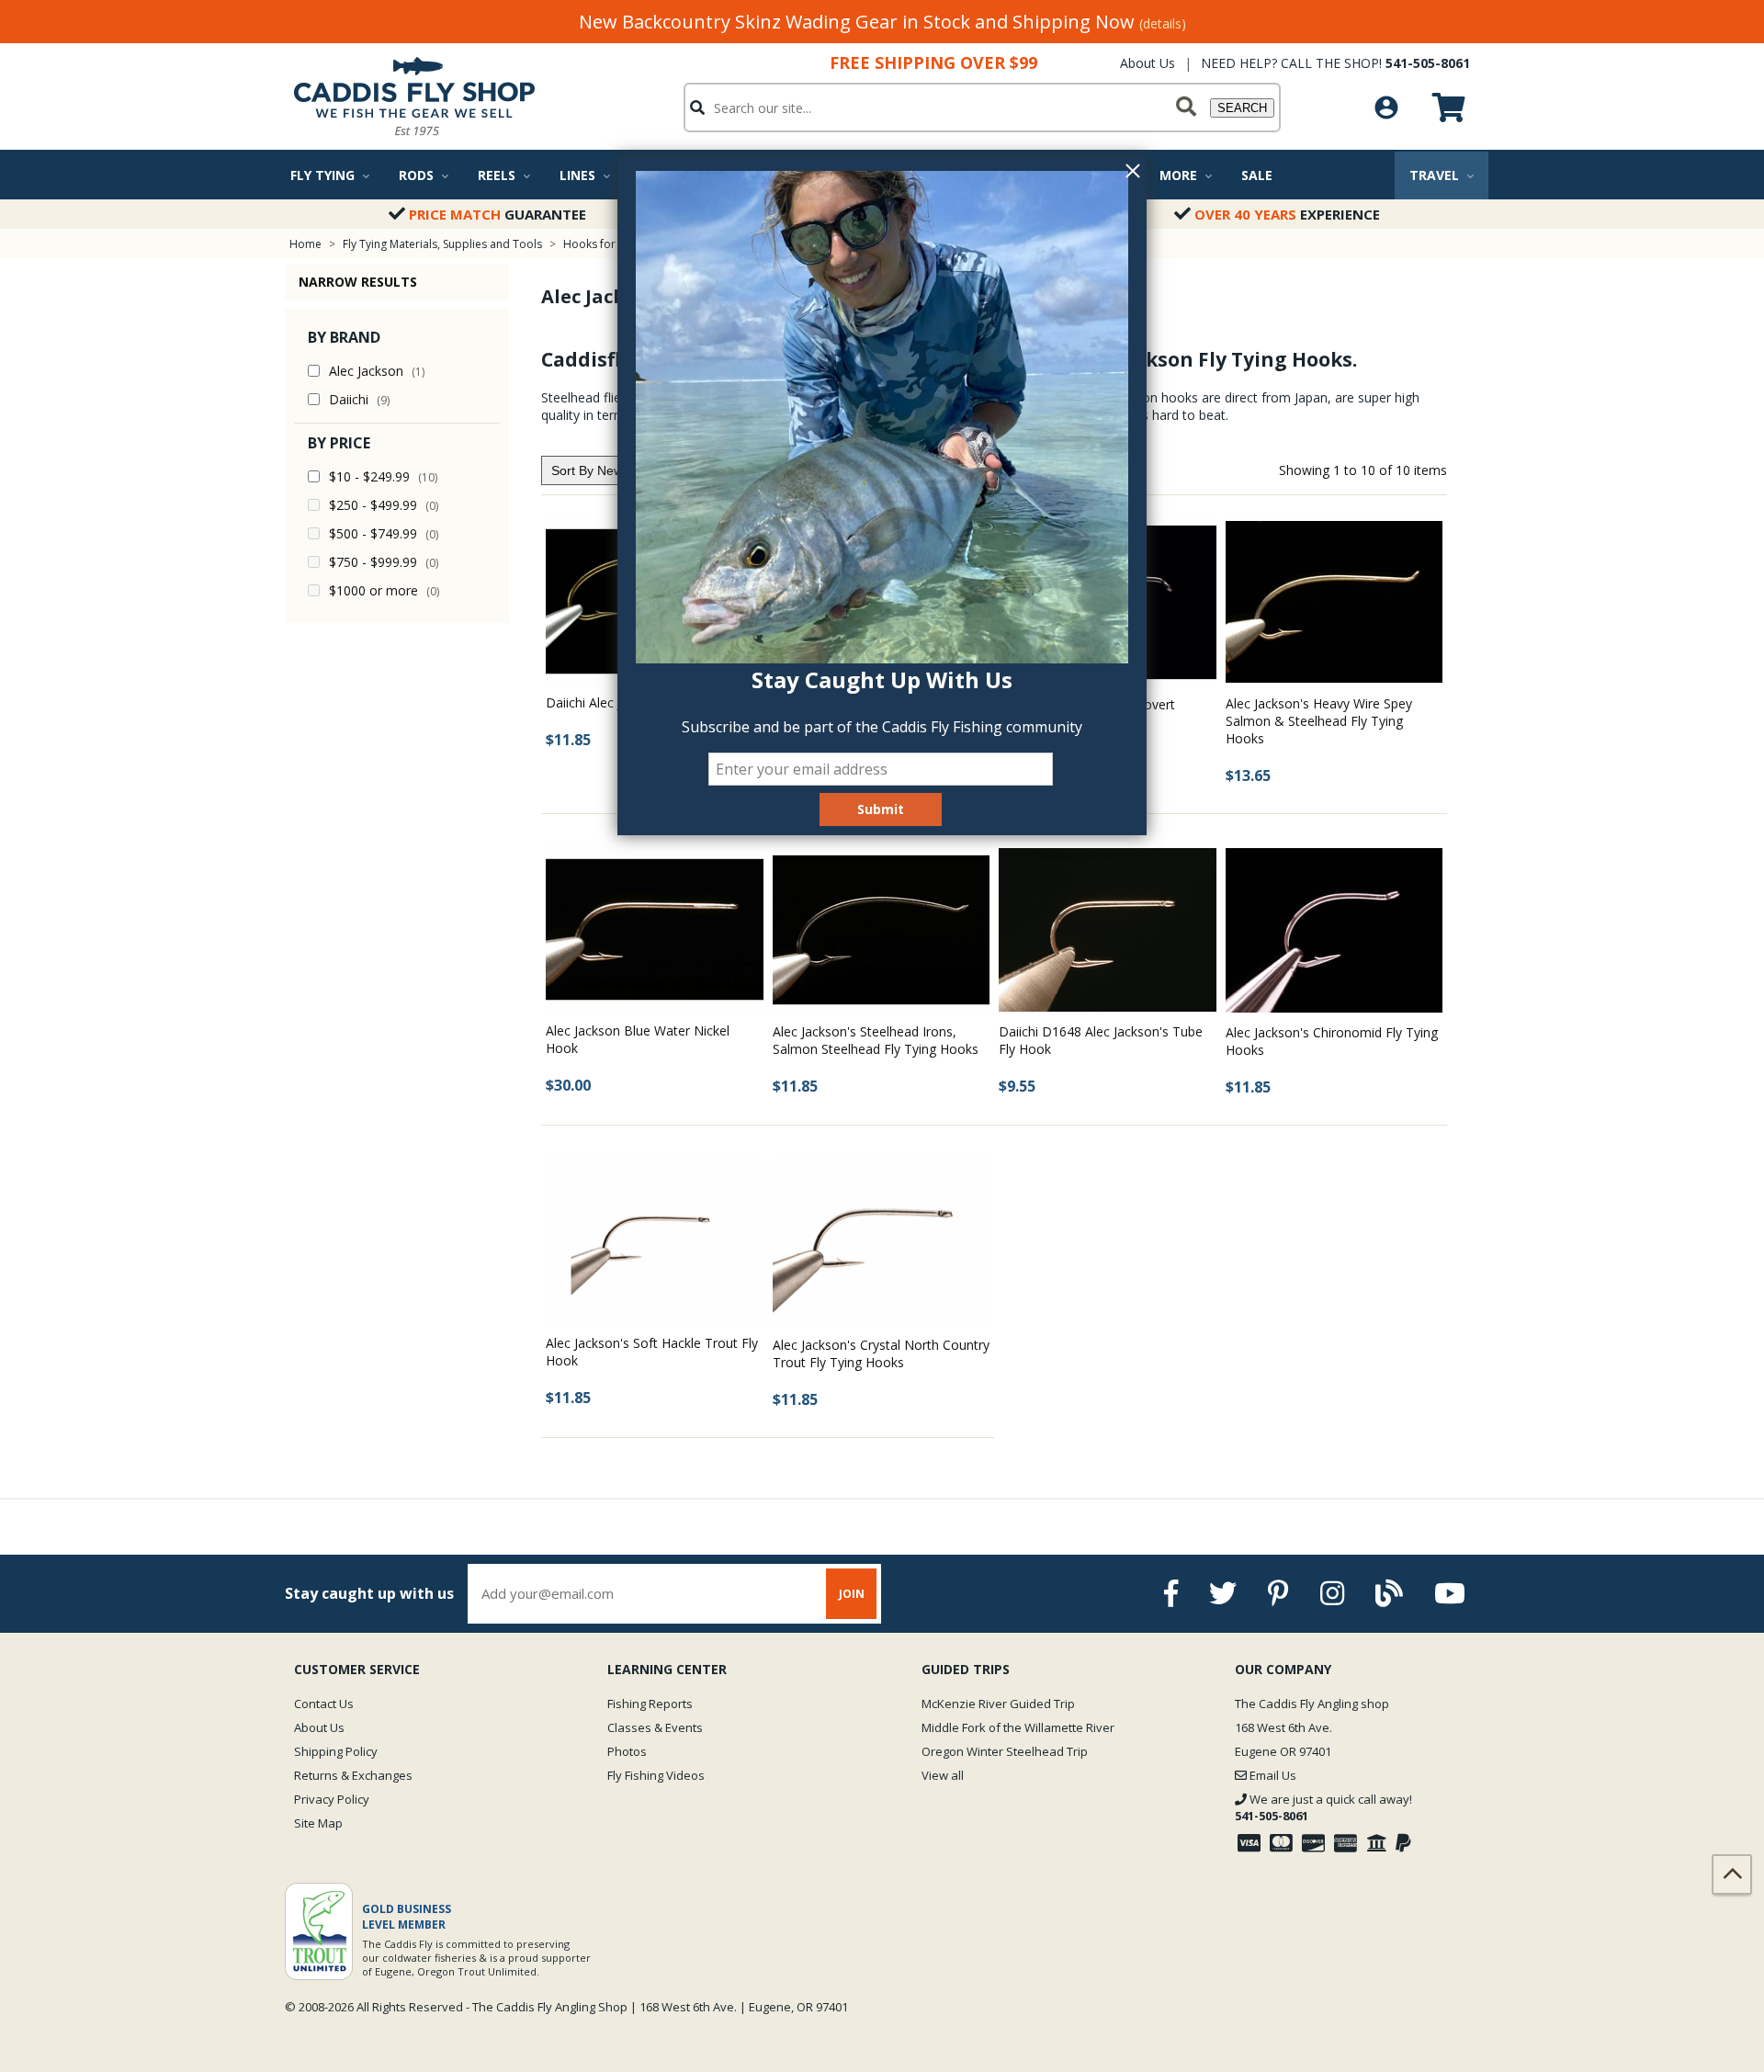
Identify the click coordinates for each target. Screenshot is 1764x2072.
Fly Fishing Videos (656, 1775)
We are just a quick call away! (1323, 1807)
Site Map (318, 1823)
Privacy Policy (332, 1799)
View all (943, 1775)
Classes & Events (655, 1727)
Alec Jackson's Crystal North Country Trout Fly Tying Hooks (881, 1353)
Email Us (1272, 1775)
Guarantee (498, 214)
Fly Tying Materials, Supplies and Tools (442, 244)
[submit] (1186, 108)
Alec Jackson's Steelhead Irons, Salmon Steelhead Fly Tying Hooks (876, 1040)
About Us (1148, 63)
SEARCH (1242, 108)
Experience (1287, 214)
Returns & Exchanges (353, 1775)
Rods (416, 175)
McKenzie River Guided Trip (998, 1704)
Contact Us (324, 1704)
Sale (1257, 175)
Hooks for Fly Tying (613, 244)
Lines (577, 175)
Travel (1434, 175)
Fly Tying (322, 175)
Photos (627, 1751)
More (1178, 175)
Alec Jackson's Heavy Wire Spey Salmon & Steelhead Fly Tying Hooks (1319, 721)
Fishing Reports (650, 1704)
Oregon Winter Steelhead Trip (1005, 1751)
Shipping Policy (336, 1751)
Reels (497, 175)
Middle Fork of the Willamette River (1018, 1727)
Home (305, 244)
